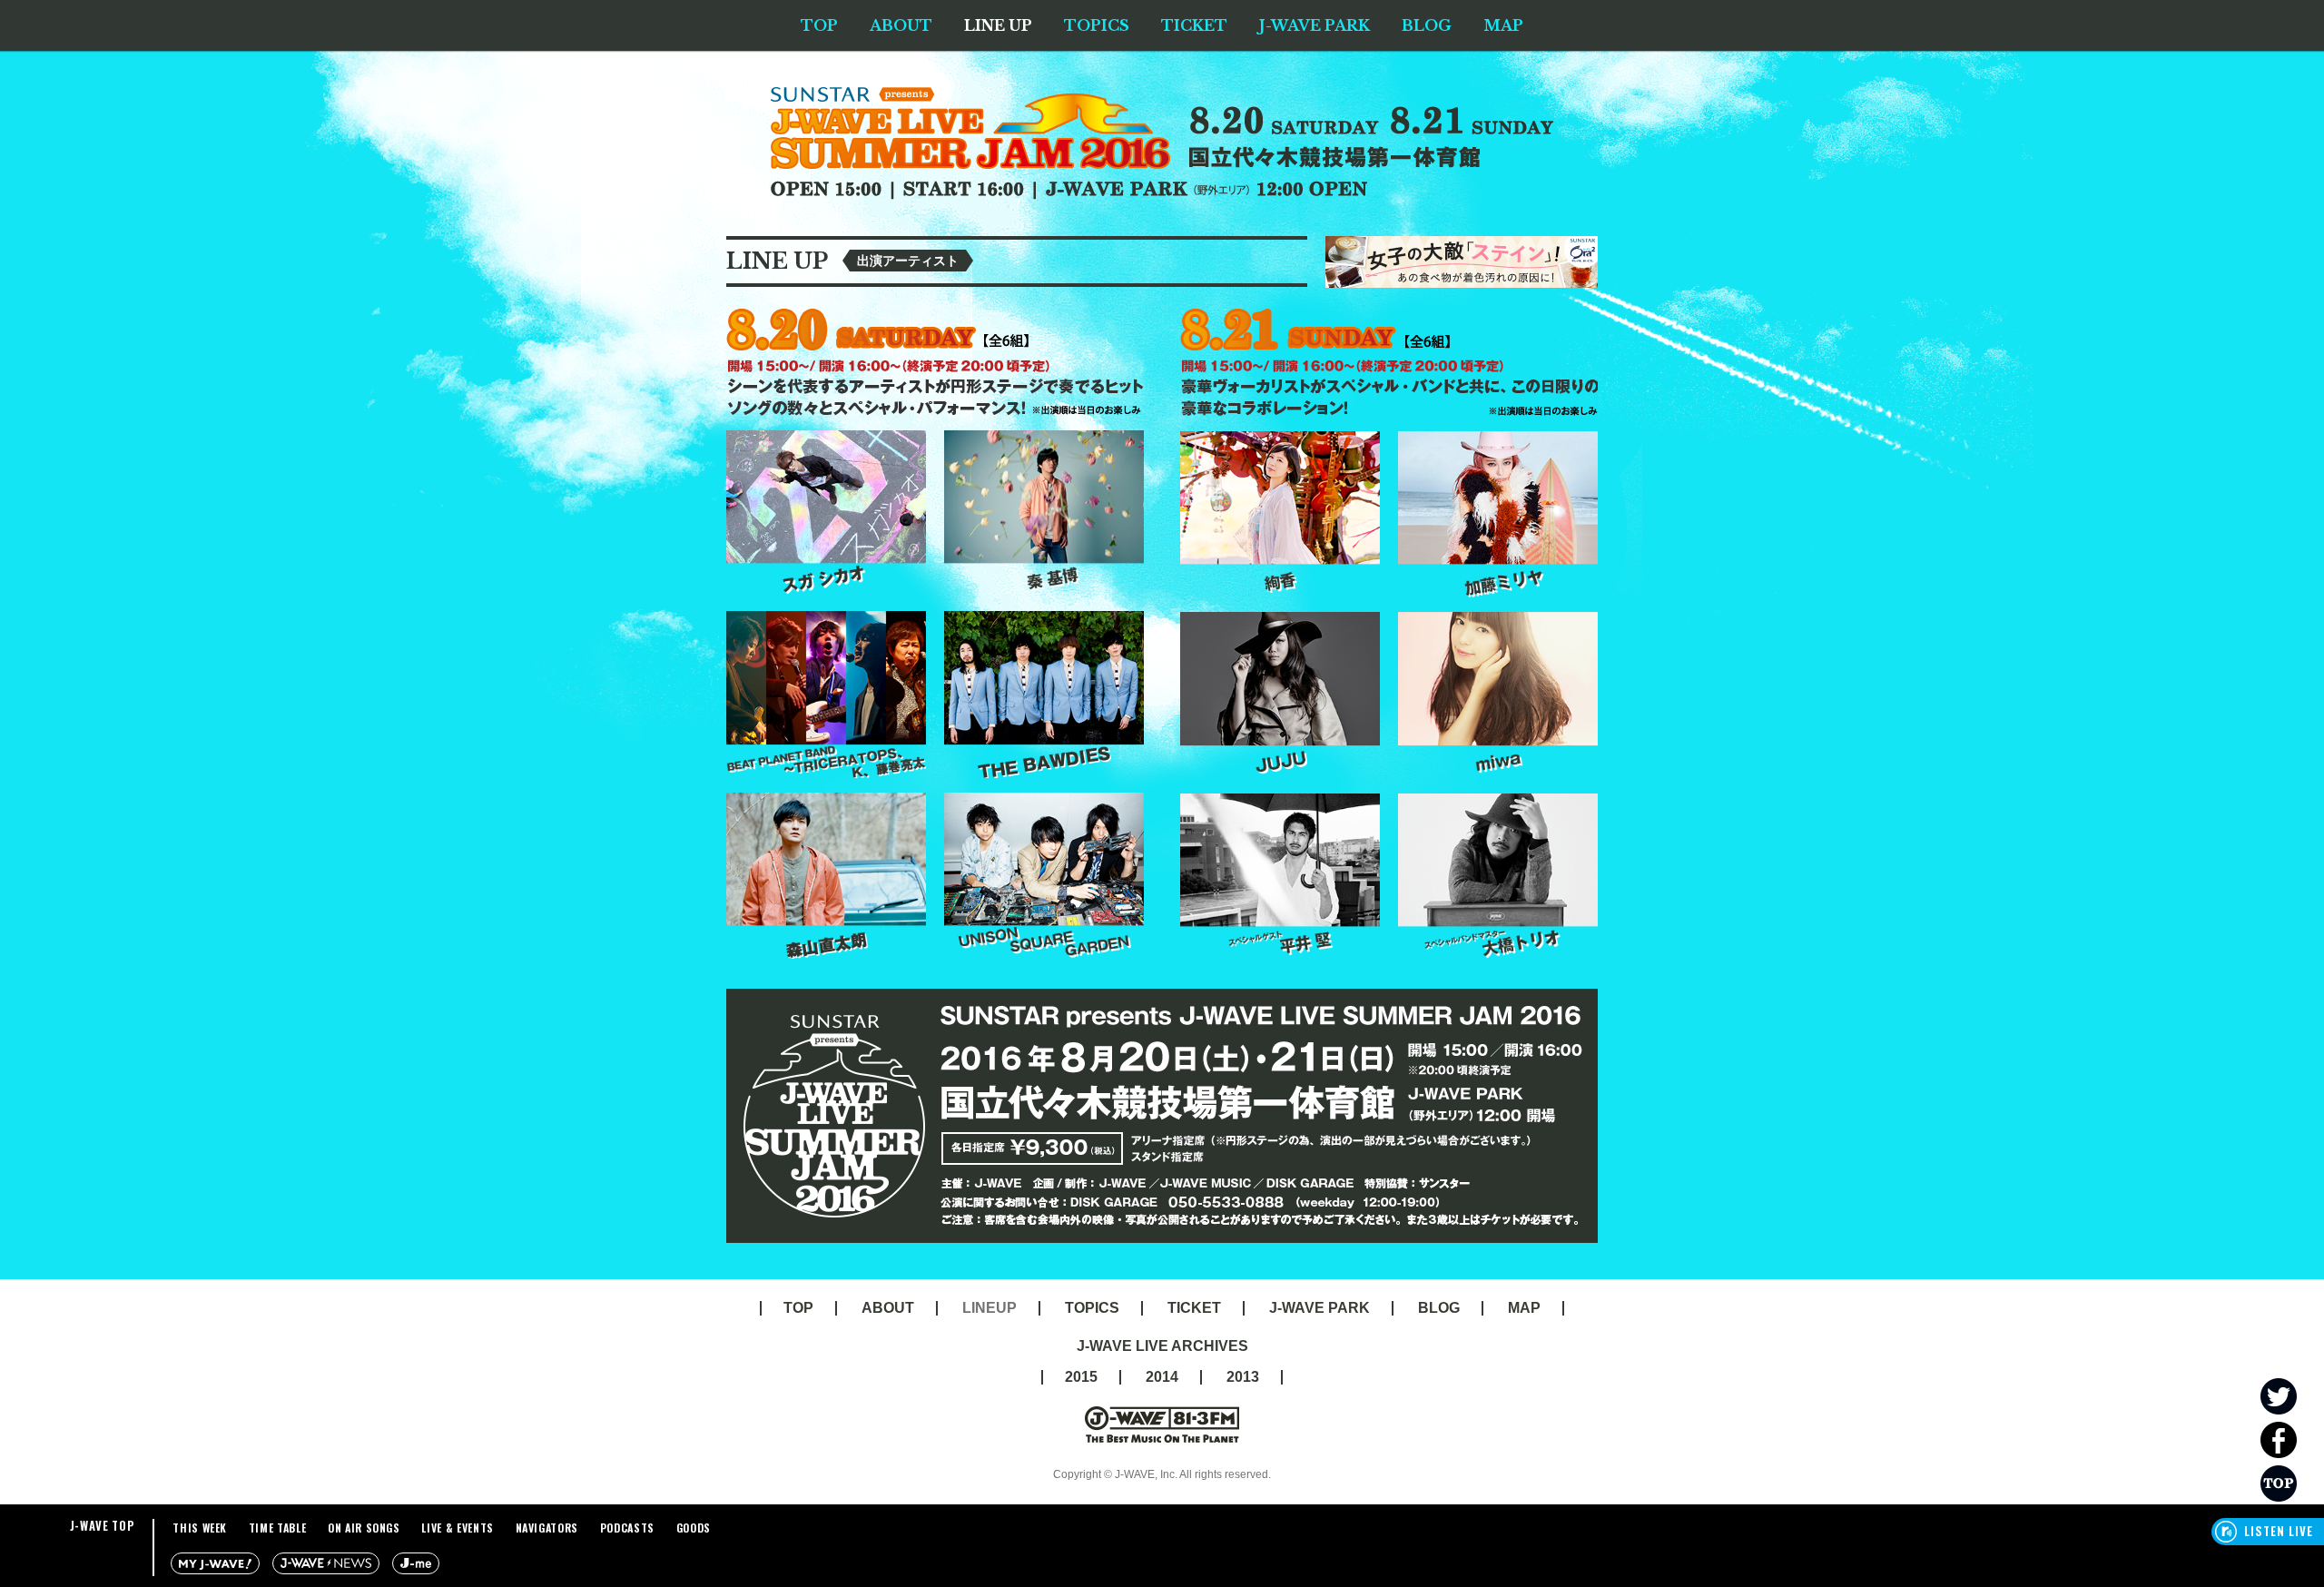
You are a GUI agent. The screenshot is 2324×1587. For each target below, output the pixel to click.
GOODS (694, 1528)
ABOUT (901, 25)
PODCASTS (627, 1528)
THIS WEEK (200, 1528)
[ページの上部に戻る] (2292, 1483)
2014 (1162, 1377)
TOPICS (1097, 25)
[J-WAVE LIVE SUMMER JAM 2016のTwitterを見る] (2292, 1396)
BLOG (1427, 25)
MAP (1503, 25)
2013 (1243, 1377)
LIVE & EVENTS (457, 1528)
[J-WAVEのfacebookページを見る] (2292, 1440)
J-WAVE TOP (103, 1525)
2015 (1081, 1377)
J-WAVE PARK (1315, 25)
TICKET (1194, 25)
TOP (819, 25)
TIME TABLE (278, 1528)
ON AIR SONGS (364, 1528)
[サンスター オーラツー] (1462, 244)
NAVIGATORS (547, 1528)
